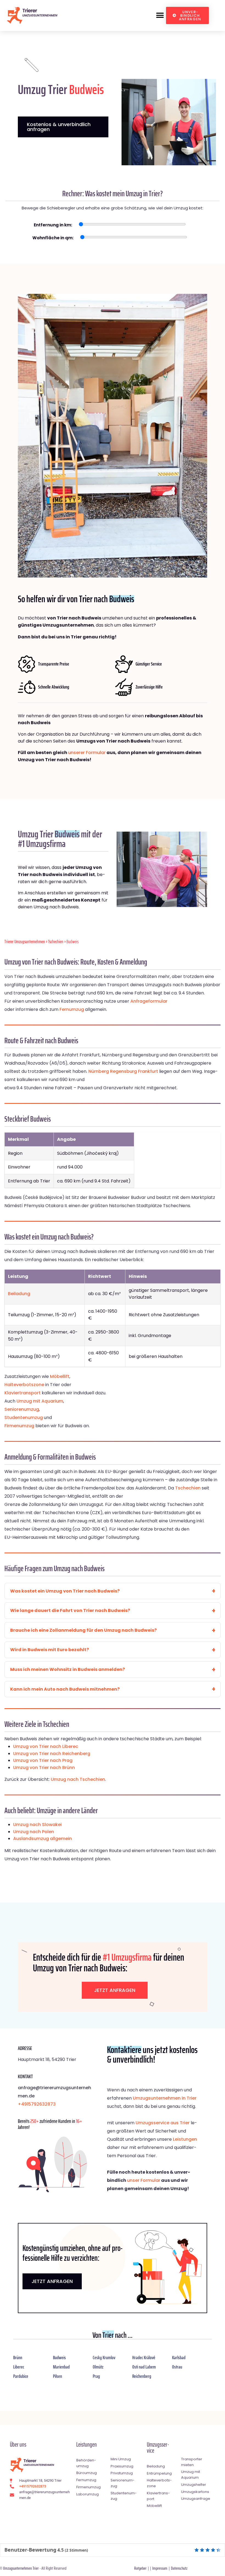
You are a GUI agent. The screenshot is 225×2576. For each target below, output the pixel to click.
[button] (160, 15)
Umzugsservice (158, 2448)
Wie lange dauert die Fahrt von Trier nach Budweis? (70, 1610)
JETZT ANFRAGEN (52, 2281)
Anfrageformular (149, 1001)
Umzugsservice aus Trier (163, 2123)
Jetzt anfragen (115, 1990)
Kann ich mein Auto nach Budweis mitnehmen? (65, 1689)
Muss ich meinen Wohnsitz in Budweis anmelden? (67, 1669)
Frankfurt (148, 1071)
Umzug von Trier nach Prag (43, 1760)
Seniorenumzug (22, 1409)
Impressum (160, 2568)
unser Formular (144, 2180)
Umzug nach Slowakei (37, 1825)
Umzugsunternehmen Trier (21, 2568)
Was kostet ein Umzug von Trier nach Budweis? (65, 1591)
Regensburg (123, 1071)
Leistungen (185, 2139)
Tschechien (56, 942)
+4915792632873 (37, 2104)
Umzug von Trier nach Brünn (44, 1768)
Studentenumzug (24, 1418)
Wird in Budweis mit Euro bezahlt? (50, 1650)
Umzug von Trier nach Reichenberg (52, 1754)
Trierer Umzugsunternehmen (25, 942)
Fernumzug (72, 1009)
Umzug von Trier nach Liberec (46, 1746)
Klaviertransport (22, 1393)
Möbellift (60, 1376)
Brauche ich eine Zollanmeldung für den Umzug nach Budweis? (83, 1630)
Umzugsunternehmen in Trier (165, 2098)
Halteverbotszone (24, 1385)
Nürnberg (99, 1071)
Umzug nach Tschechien (78, 1779)
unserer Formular (87, 753)
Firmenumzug (19, 1426)
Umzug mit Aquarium (40, 1401)
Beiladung (19, 1294)
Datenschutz (179, 2568)
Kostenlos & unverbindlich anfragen (59, 127)
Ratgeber (140, 2568)
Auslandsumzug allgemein (43, 1839)
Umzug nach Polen (34, 1832)
